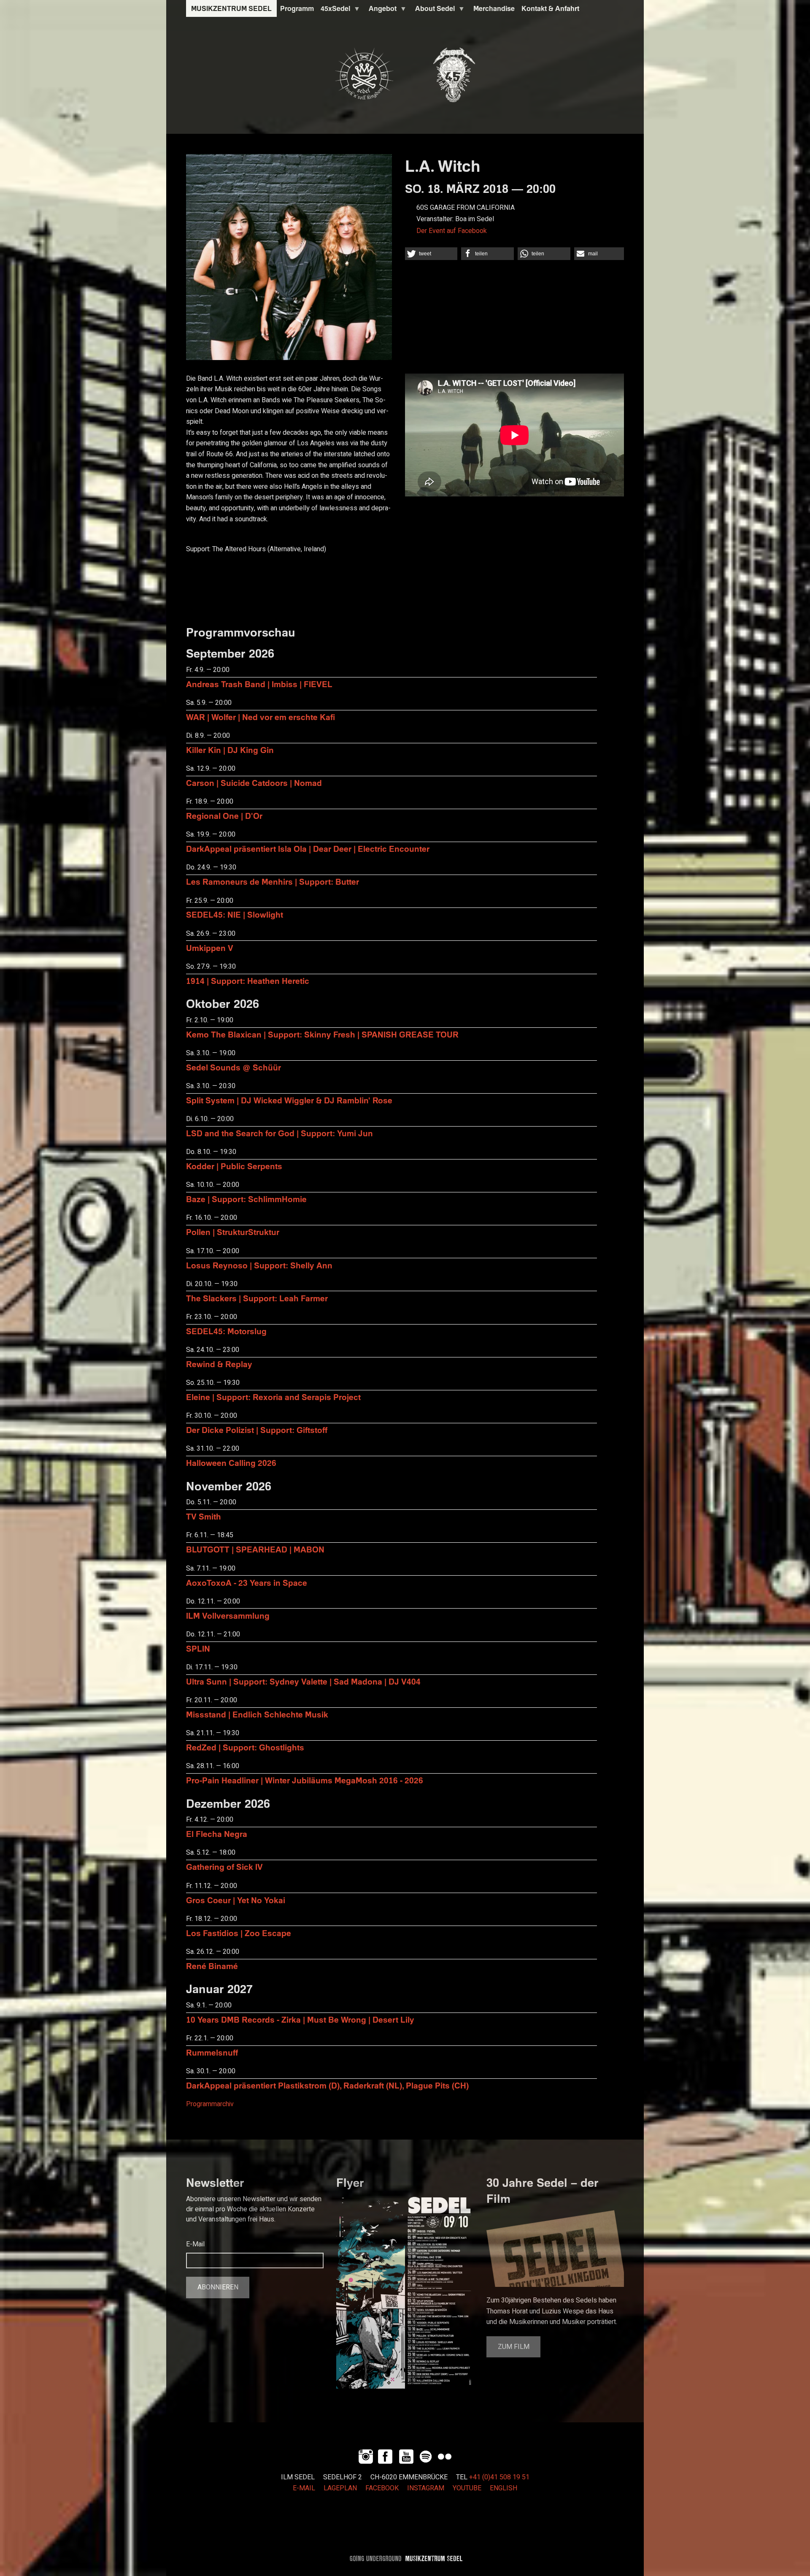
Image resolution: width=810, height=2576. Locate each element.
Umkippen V (210, 948)
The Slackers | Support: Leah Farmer (257, 1298)
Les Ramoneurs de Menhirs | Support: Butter (273, 882)
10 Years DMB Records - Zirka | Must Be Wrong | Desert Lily (300, 2019)
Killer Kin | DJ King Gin (230, 750)
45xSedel (334, 11)
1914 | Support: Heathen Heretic (248, 981)
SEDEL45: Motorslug (226, 1331)
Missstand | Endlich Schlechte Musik (257, 1714)
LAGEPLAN (340, 2488)
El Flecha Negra (217, 1834)
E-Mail (195, 2244)
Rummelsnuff (212, 2052)
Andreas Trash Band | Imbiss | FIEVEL (259, 684)
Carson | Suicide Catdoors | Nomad (254, 783)
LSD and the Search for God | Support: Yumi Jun (279, 1133)
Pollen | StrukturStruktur (233, 1232)
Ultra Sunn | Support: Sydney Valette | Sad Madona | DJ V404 (303, 1681)
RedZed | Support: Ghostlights (245, 1747)
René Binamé (212, 1966)
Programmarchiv (210, 2104)
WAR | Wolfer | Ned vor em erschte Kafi (261, 717)
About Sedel (433, 11)
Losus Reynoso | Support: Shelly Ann (259, 1265)
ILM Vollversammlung (228, 1616)
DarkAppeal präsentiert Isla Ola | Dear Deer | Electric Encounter (308, 849)
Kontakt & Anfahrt (550, 8)
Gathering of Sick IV (224, 1867)
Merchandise (494, 8)
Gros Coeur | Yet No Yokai (236, 1900)
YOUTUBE (467, 2488)
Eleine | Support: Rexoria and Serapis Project (273, 1397)
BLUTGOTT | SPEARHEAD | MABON (255, 1549)
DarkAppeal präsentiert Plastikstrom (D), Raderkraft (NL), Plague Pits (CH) (327, 2085)
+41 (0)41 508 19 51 (499, 2477)
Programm (297, 8)
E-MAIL (304, 2488)
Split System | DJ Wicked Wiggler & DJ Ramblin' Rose (289, 1100)
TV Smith (204, 1516)
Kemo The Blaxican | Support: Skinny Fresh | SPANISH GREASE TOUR (322, 1034)
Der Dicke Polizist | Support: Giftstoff (257, 1430)
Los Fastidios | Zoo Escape (239, 1933)
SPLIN (198, 1648)
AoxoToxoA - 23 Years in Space (247, 1583)
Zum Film (514, 2347)
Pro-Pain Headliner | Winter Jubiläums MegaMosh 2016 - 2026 (305, 1780)
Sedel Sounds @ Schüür (234, 1067)
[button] (431, 254)
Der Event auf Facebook (452, 231)
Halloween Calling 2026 (231, 1463)
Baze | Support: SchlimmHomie (246, 1199)
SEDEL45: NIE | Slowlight (235, 914)
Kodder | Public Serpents (234, 1166)
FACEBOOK (382, 2488)
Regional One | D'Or (224, 816)
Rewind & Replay (219, 1364)
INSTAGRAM (426, 2488)
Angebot (381, 11)
